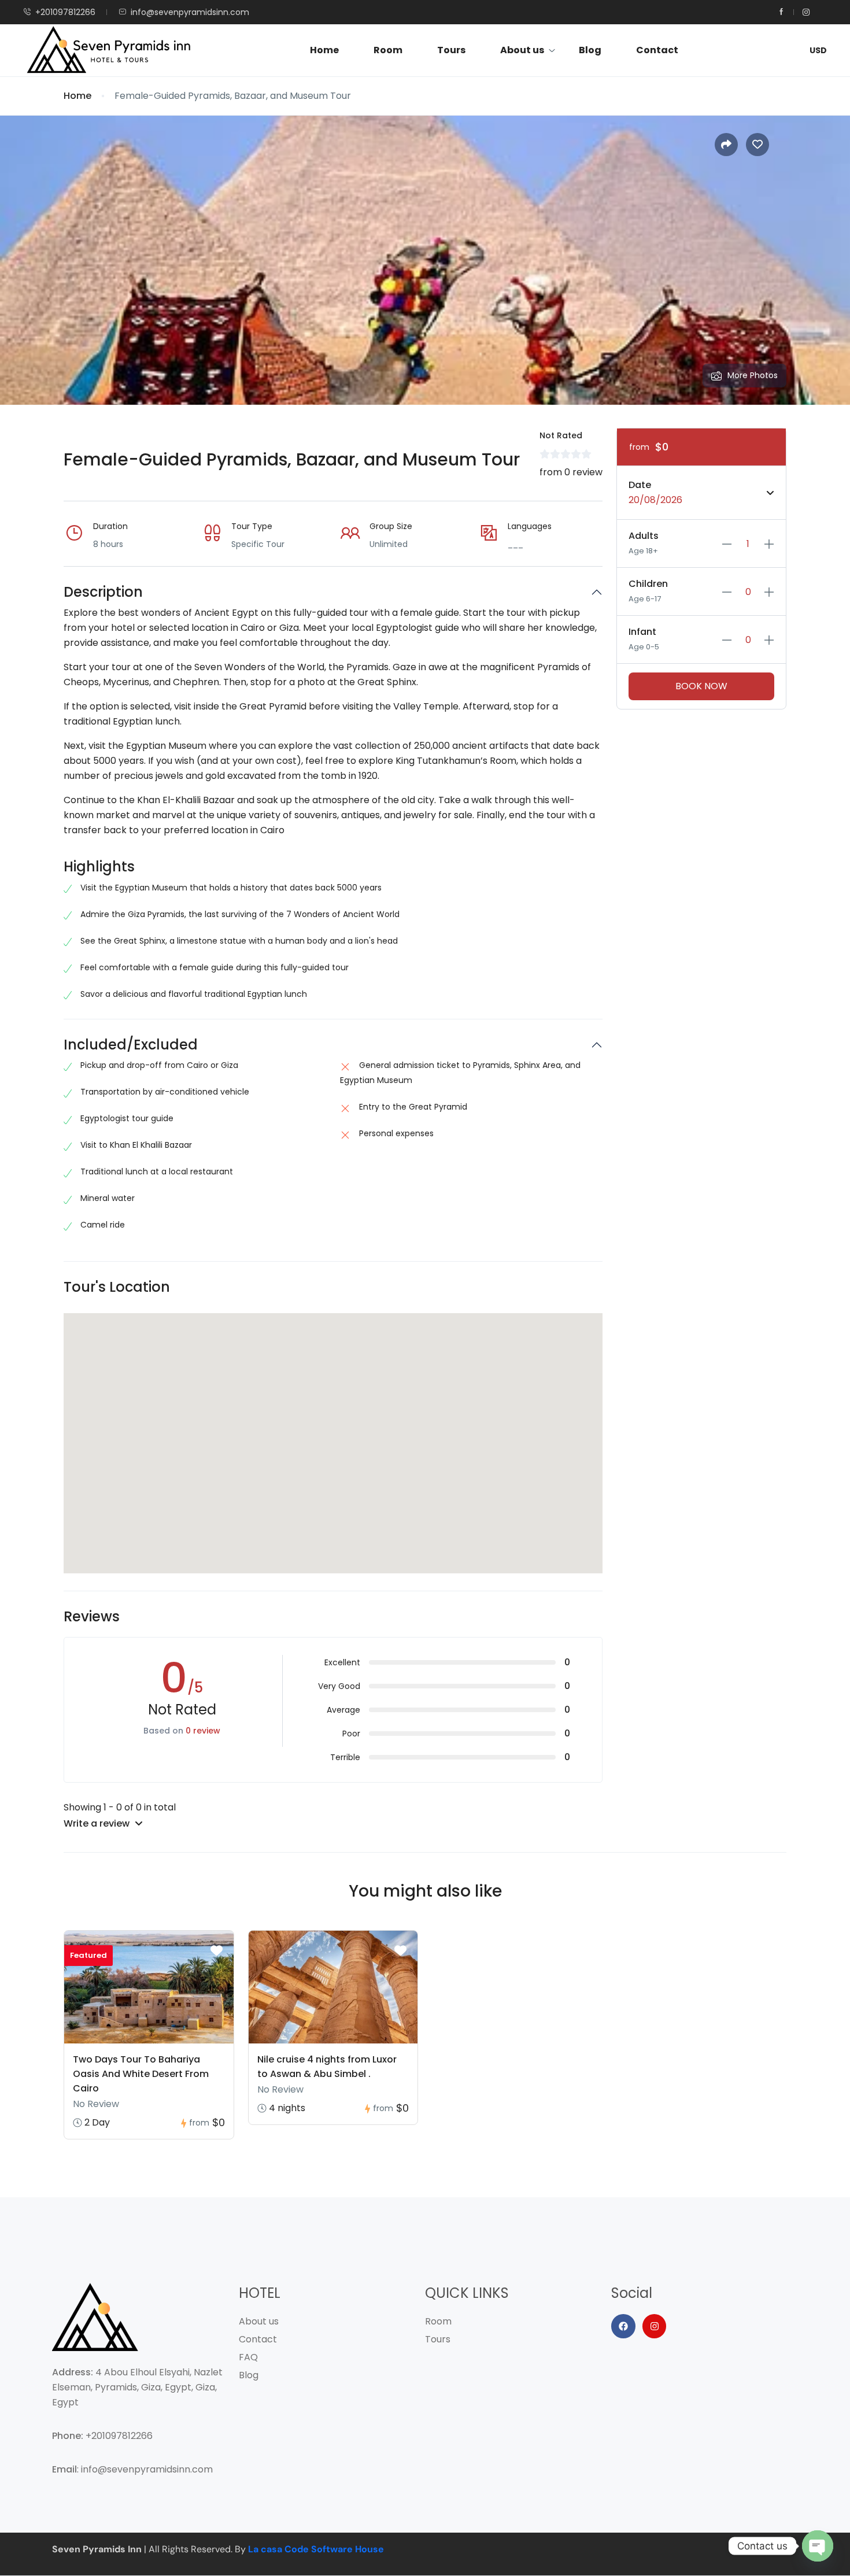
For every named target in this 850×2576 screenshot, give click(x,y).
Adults (644, 536)
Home (324, 50)
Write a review (98, 1823)
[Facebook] (623, 2326)
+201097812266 (65, 12)
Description (103, 592)
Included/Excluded (131, 1045)
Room (388, 50)
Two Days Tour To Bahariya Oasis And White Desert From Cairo (141, 2074)
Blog (590, 50)
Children (648, 584)
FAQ (248, 2357)
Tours (451, 50)
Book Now (701, 686)
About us (522, 50)
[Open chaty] (818, 2546)
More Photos (753, 375)
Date (640, 485)
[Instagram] (655, 2326)
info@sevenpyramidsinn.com (190, 12)
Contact (657, 50)
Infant (642, 632)
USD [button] (818, 50)
